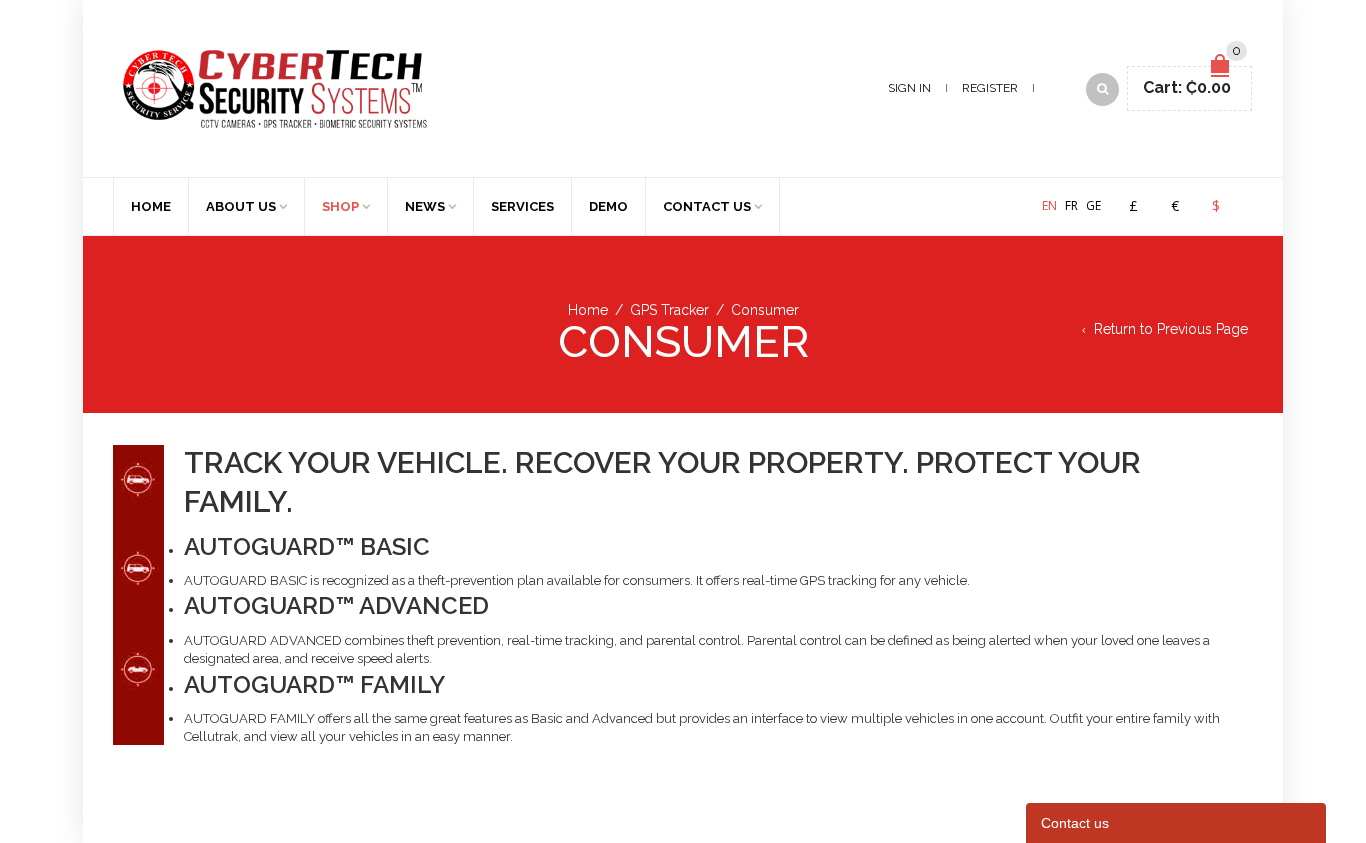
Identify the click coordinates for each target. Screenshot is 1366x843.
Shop (340, 206)
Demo (608, 206)
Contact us (707, 206)
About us (241, 206)
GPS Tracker (669, 310)
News (425, 206)
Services (522, 206)
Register (990, 88)
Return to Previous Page (1171, 329)
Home (151, 206)
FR (1071, 205)
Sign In (909, 88)
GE (1093, 205)
